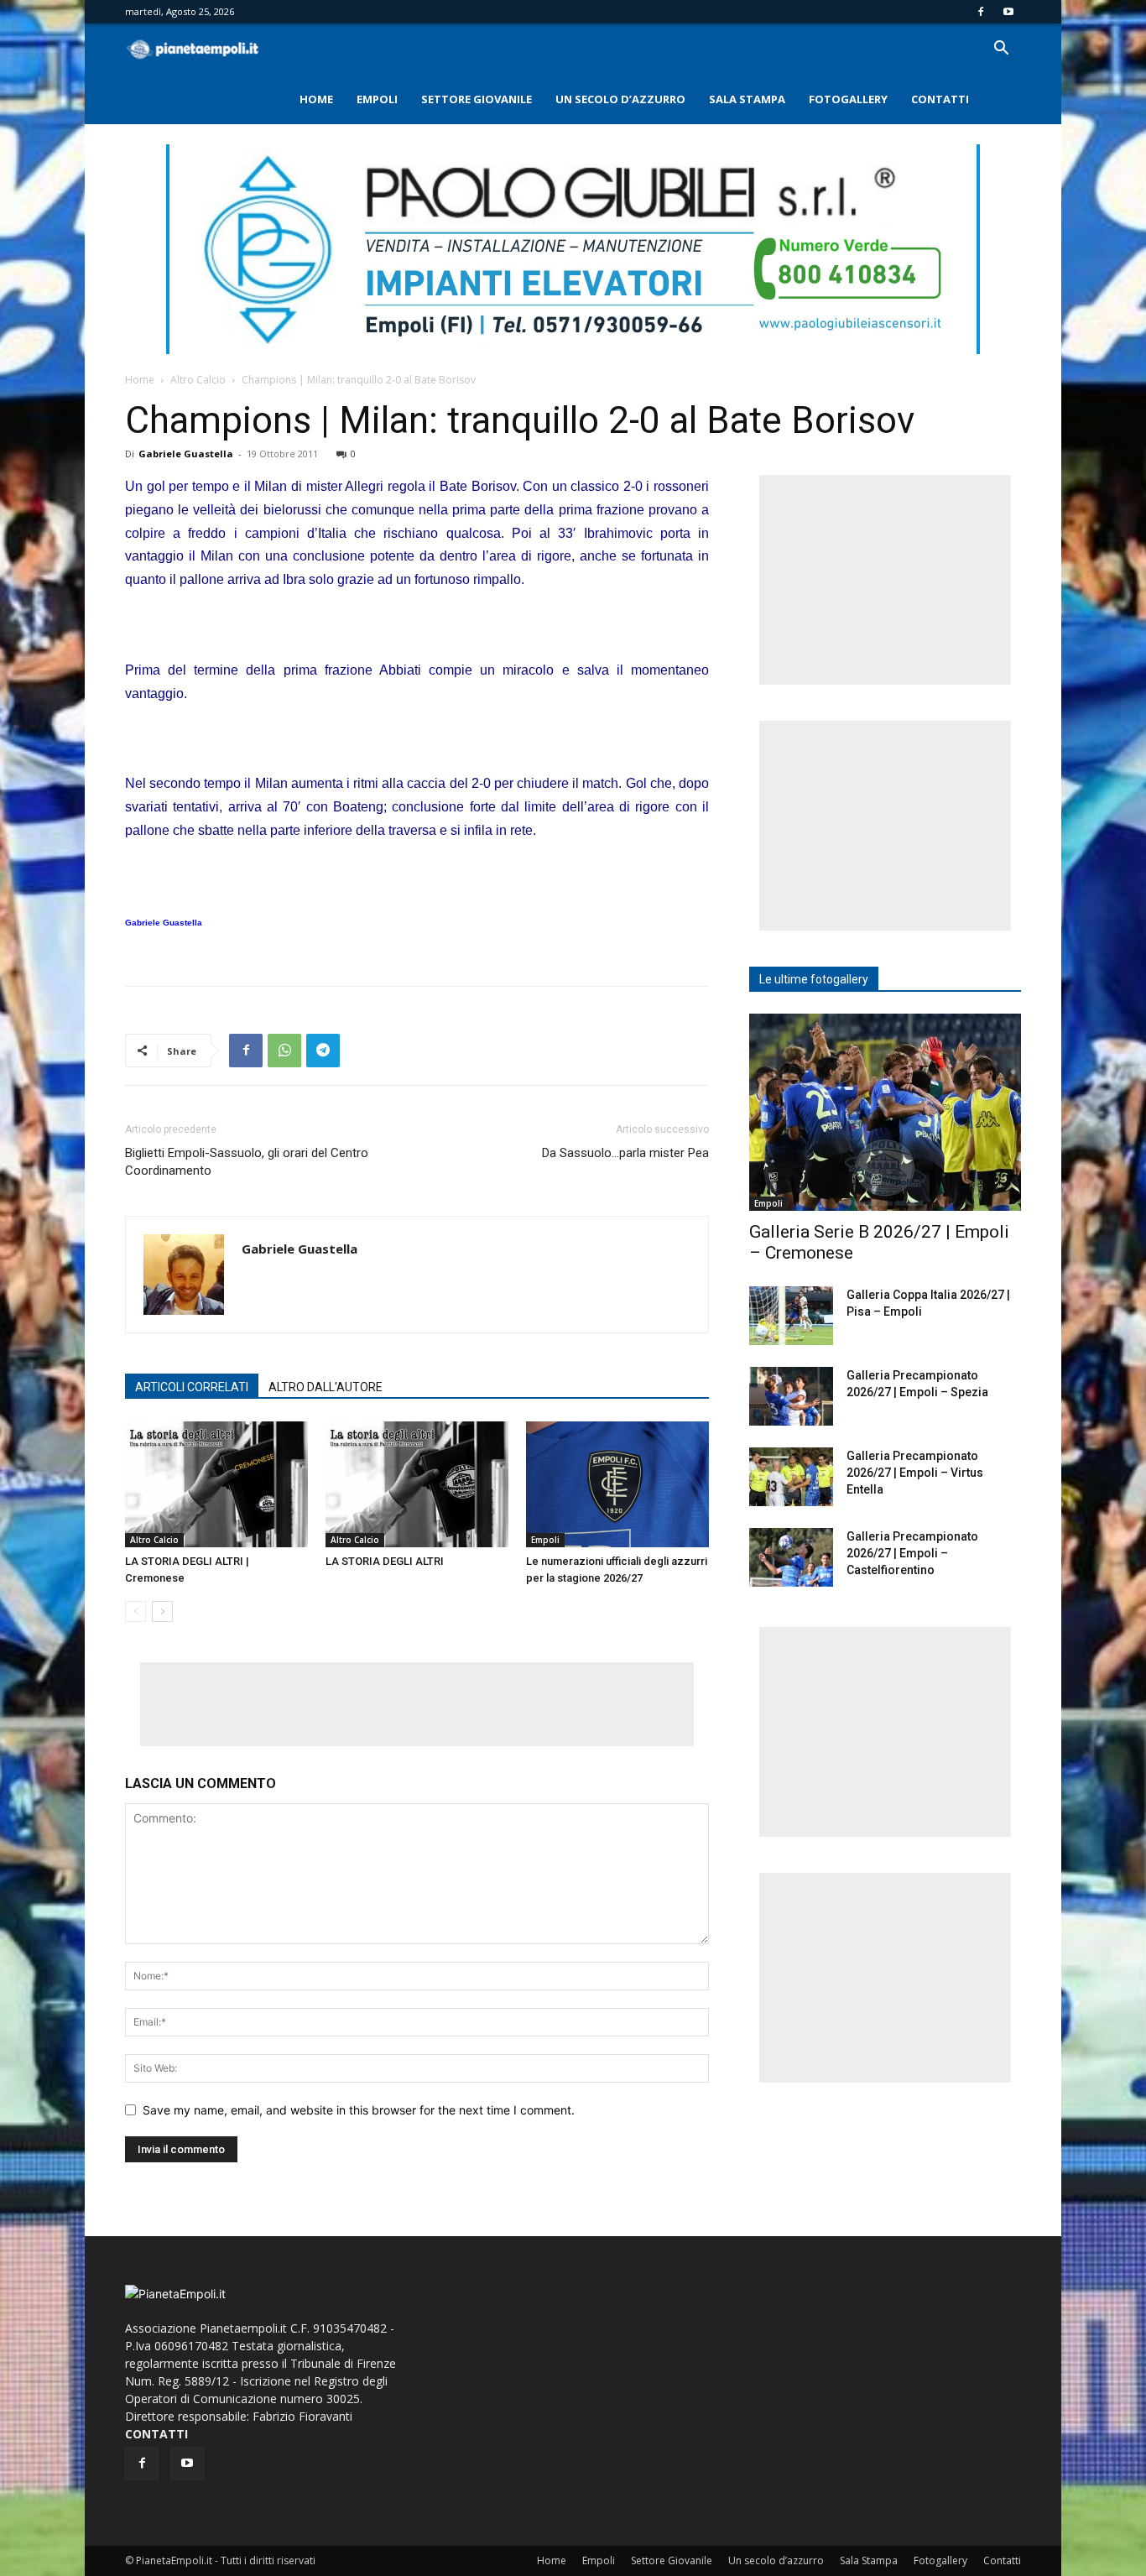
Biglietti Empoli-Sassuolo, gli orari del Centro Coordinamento (247, 1162)
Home (316, 99)
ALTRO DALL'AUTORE (326, 1387)
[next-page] (162, 1611)
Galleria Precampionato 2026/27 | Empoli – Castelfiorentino (912, 1553)
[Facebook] (981, 12)
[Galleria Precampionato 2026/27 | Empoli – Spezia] (791, 1396)
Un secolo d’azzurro (620, 99)
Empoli (377, 99)
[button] (1001, 50)
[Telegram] (323, 1051)
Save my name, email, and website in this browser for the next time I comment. (359, 2110)
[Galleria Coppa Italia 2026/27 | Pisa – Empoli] (791, 1316)
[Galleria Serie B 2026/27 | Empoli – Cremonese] (885, 1112)
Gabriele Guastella (186, 454)
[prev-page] (135, 1611)
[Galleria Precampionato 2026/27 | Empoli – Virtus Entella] (791, 1477)
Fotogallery (848, 99)
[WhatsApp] (284, 1051)
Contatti (940, 99)
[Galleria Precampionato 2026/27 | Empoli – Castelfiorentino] (791, 1557)
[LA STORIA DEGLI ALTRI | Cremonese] (216, 1484)
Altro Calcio (198, 380)
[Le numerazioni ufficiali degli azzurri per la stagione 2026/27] (617, 1484)
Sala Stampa (747, 99)
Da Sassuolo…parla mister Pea (625, 1153)
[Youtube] (1008, 12)
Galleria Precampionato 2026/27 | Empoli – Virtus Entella (915, 1473)
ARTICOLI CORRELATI (192, 1387)
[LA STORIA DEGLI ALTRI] (417, 1484)
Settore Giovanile (477, 99)
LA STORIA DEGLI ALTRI (385, 1561)
